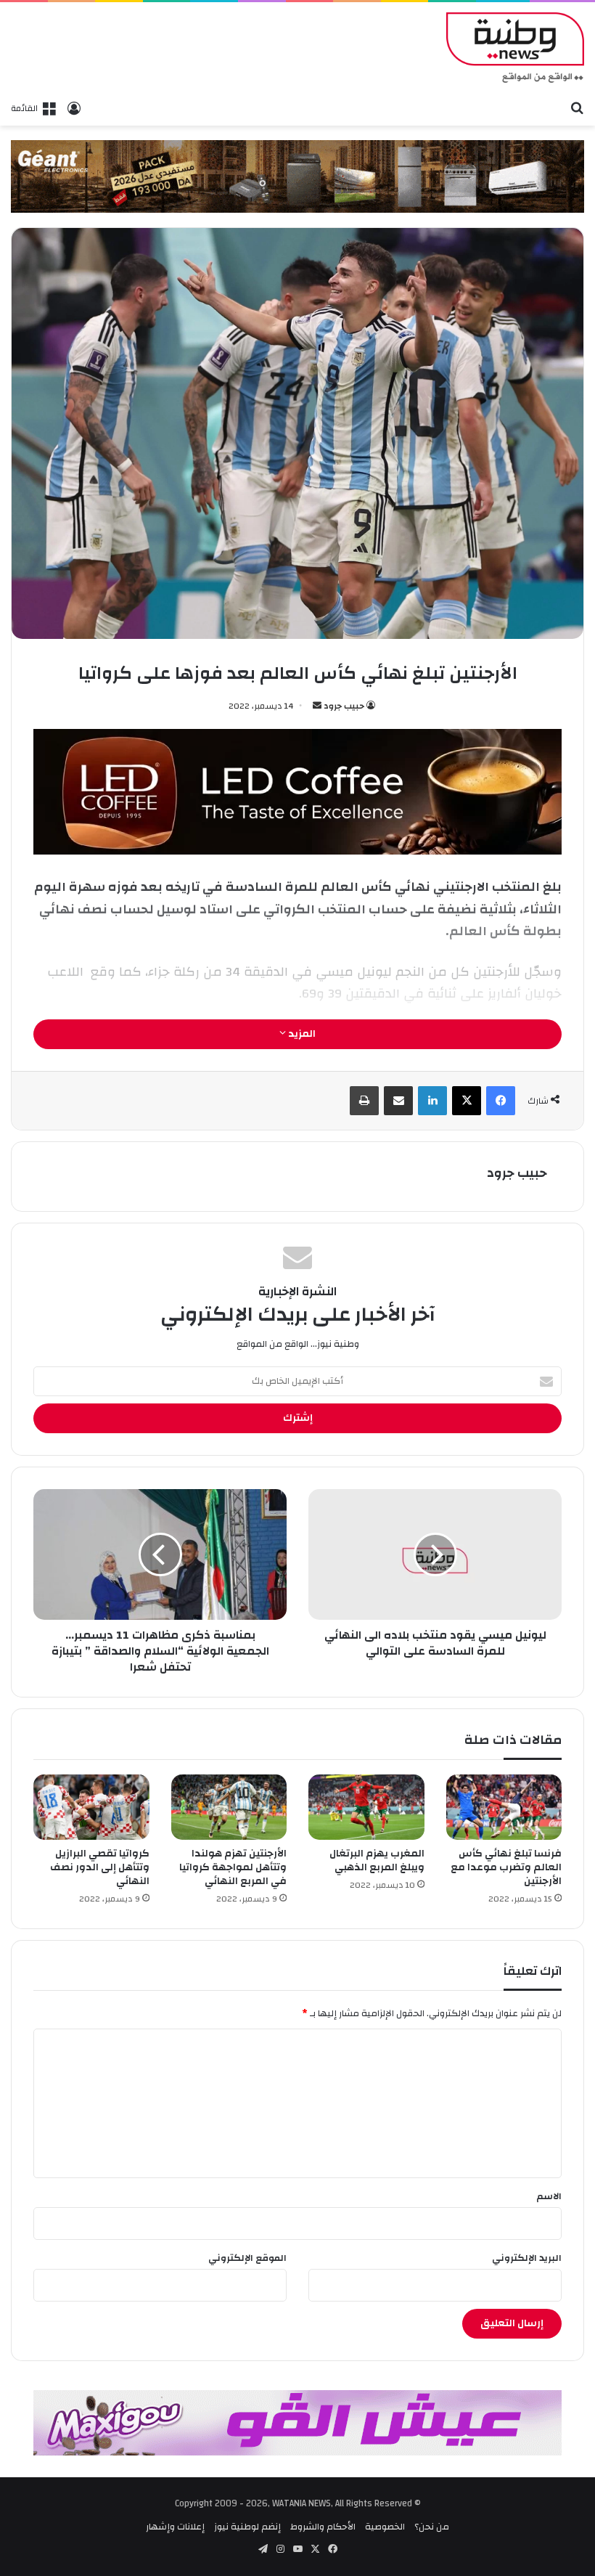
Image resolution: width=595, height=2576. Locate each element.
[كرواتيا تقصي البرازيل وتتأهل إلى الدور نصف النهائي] (91, 1807)
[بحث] (577, 107)
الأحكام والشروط (323, 2527)
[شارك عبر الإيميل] (398, 1101)
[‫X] (467, 1101)
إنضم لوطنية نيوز (247, 2527)
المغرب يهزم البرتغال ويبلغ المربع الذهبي (377, 1860)
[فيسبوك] (501, 1101)
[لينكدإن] (432, 1101)
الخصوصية (385, 2527)
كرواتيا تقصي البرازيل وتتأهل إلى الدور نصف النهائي (100, 1867)
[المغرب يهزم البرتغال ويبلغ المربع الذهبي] (366, 1807)
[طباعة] (364, 1101)
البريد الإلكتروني (527, 2258)
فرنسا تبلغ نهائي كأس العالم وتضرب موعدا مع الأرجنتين (506, 1867)
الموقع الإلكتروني (247, 2258)
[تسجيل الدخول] (74, 108)
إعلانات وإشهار (175, 2527)
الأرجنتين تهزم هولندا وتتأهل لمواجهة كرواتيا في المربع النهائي (233, 1867)
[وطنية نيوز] (515, 48)
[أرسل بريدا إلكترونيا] (317, 706)
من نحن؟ (432, 2527)
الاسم (549, 2196)
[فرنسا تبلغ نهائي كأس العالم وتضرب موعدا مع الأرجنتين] (504, 1807)
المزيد (301, 1034)
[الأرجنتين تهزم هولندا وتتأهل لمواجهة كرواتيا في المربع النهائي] (229, 1807)
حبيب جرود (344, 706)
